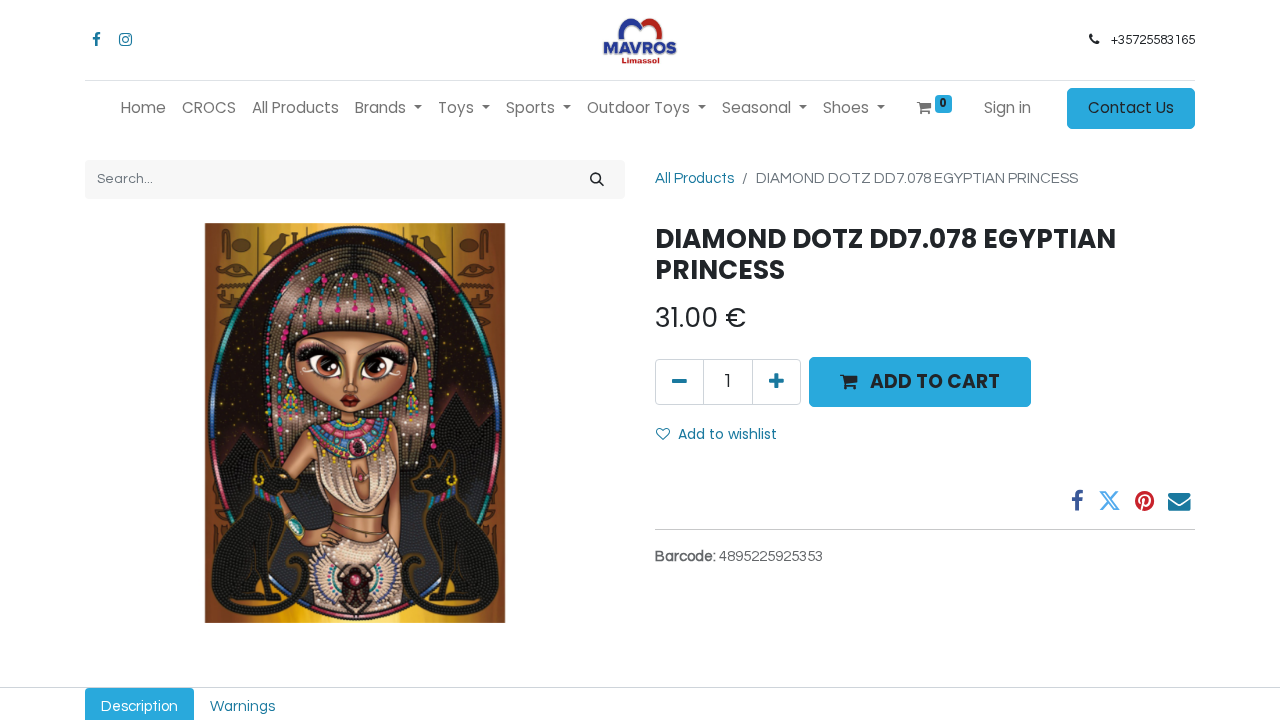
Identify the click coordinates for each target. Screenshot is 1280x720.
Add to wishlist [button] (727, 434)
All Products (694, 178)
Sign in (1007, 107)
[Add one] (776, 382)
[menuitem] (143, 108)
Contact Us (1131, 107)
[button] (920, 382)
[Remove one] (679, 382)
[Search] (597, 179)
